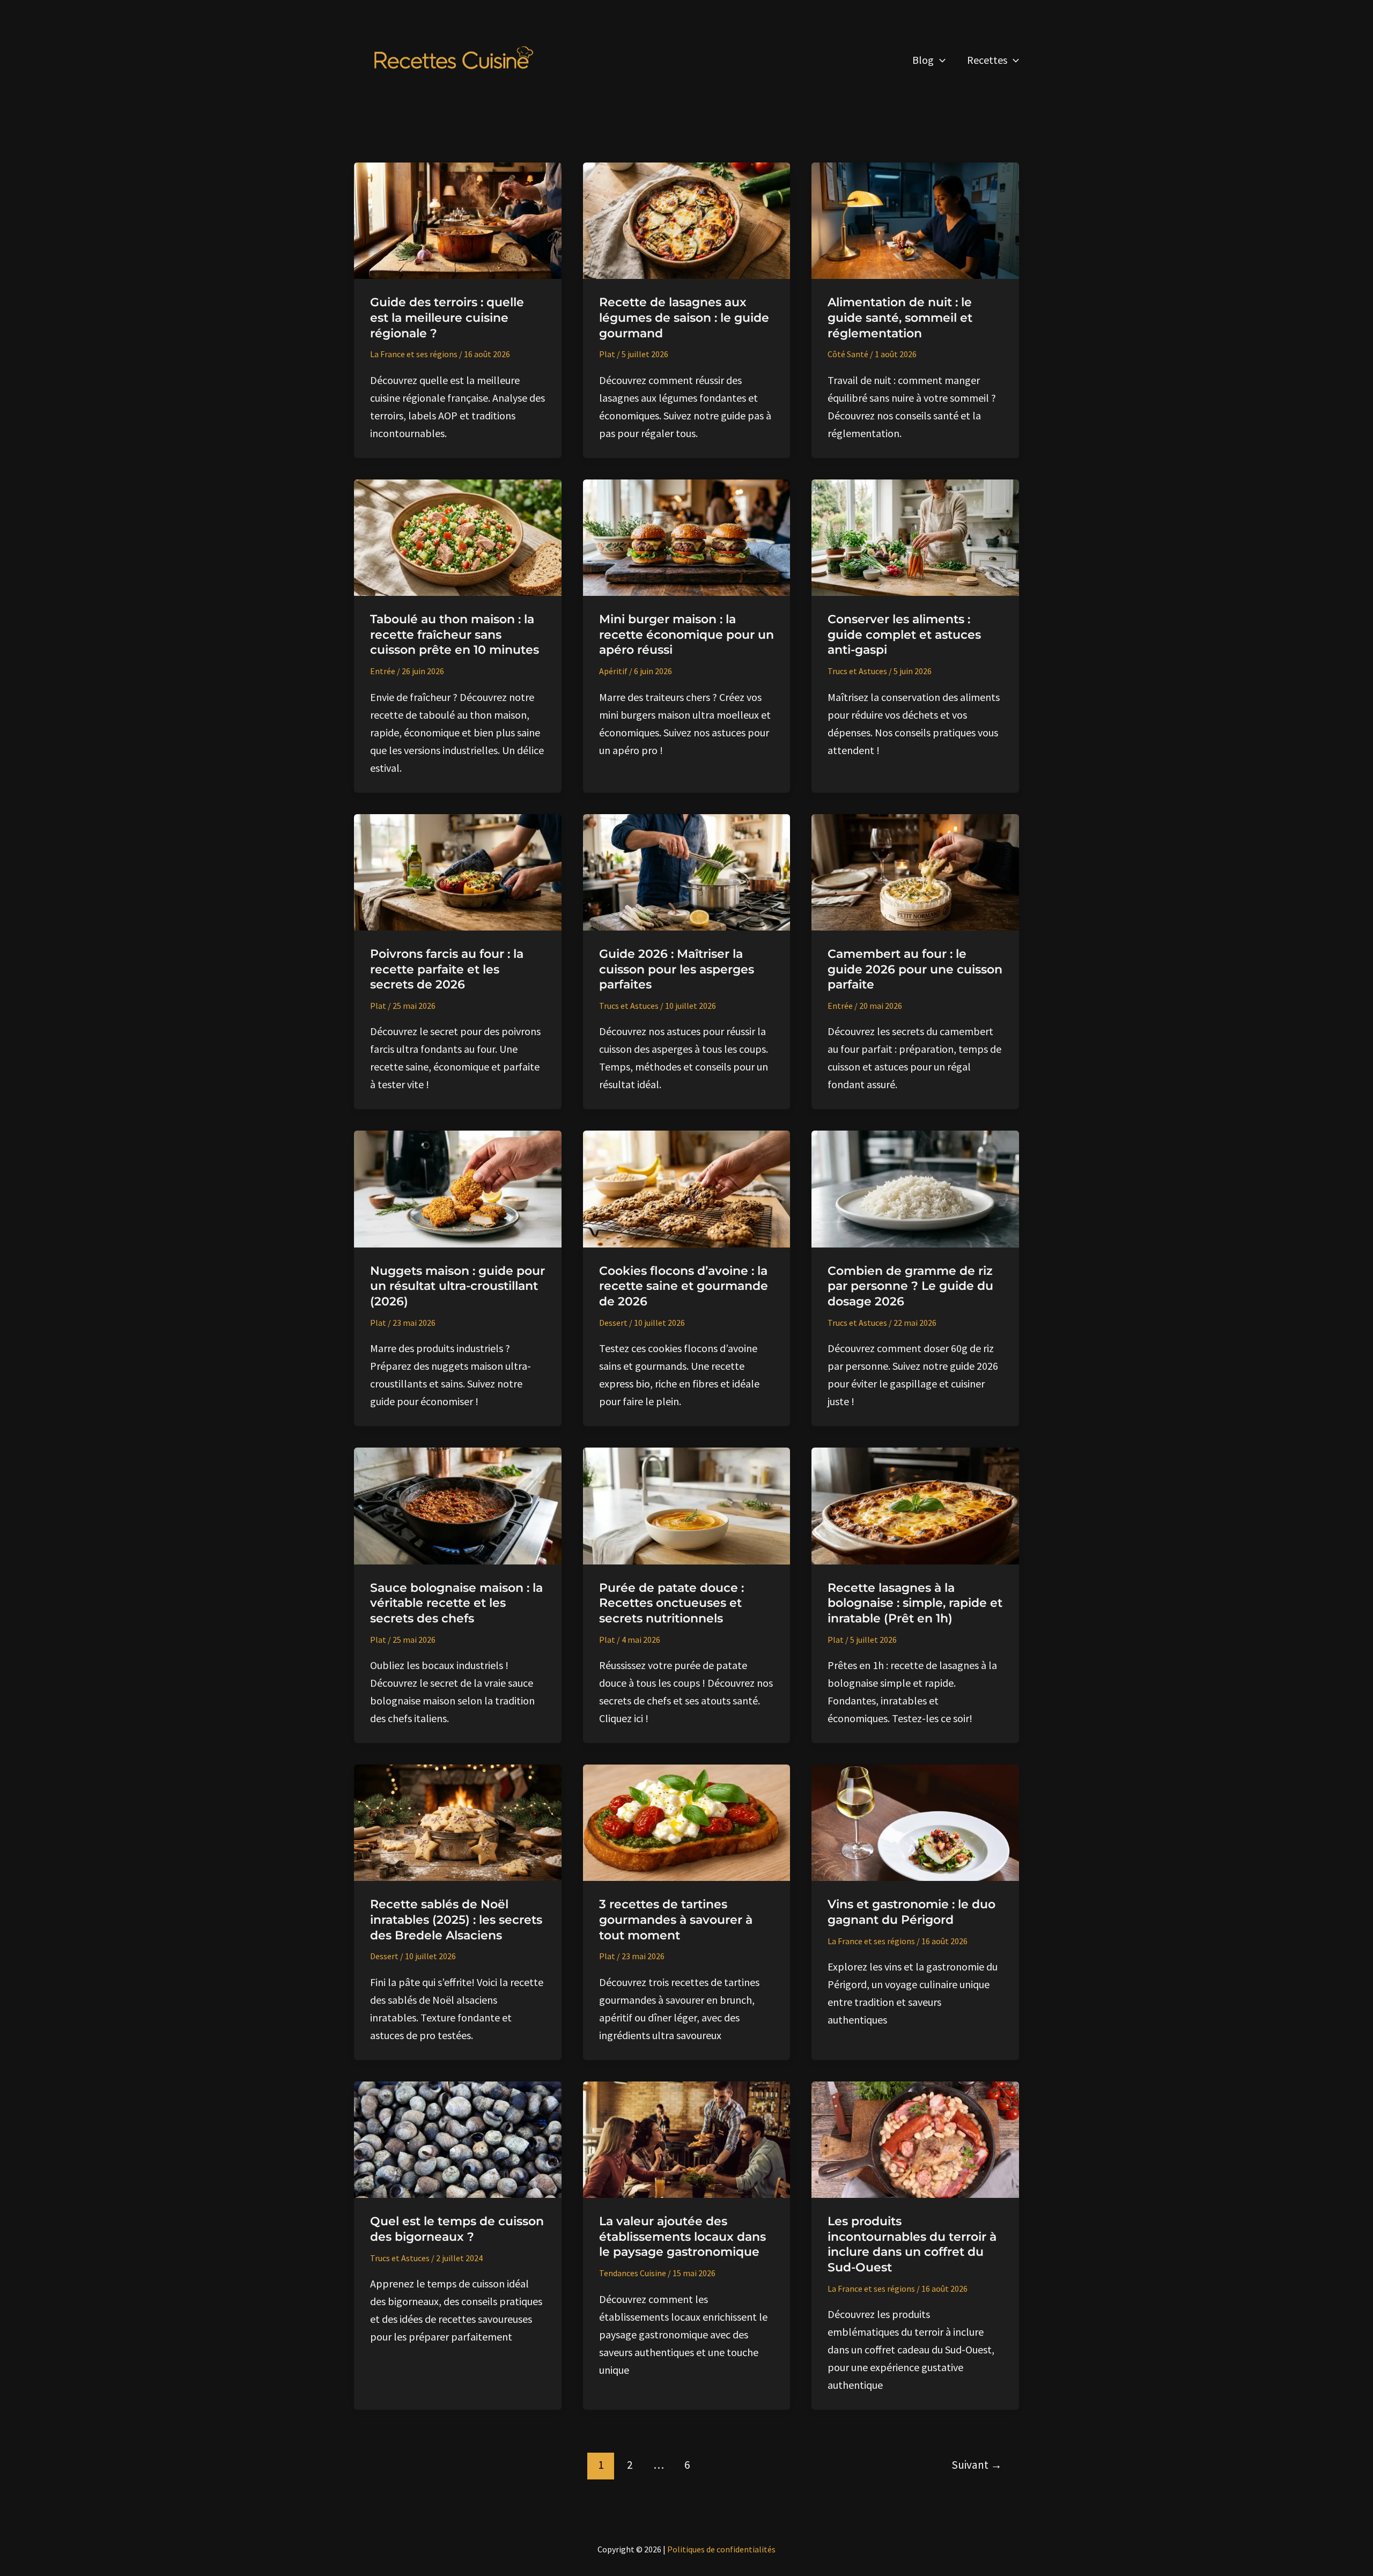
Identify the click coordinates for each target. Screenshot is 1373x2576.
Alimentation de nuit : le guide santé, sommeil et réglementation (900, 318)
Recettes (987, 60)
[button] (940, 60)
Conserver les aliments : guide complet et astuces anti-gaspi (904, 634)
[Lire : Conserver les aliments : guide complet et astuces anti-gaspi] (915, 536)
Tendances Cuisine (633, 2273)
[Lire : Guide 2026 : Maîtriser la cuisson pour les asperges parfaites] (687, 871)
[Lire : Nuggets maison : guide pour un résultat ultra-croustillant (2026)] (458, 1188)
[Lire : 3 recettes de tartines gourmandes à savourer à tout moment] (687, 1822)
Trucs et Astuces (857, 671)
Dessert (613, 1323)
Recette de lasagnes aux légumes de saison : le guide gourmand (684, 318)
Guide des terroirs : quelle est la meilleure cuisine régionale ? (447, 318)
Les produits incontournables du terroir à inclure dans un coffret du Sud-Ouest (912, 2244)
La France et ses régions (414, 354)
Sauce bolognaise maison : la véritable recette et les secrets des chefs (456, 1603)
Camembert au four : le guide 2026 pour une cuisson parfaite (915, 969)
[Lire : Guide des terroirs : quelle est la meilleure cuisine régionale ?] (458, 220)
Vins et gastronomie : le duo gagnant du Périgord (911, 1912)
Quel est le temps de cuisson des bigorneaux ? (457, 2229)
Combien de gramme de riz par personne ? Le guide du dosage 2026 (910, 1286)
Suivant (977, 2465)
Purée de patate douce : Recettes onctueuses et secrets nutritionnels (671, 1603)
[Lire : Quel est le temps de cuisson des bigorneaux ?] (458, 2138)
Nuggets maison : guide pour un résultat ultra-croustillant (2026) (457, 1286)
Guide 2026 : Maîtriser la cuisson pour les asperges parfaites (677, 969)
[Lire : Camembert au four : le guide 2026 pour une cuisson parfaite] (915, 871)
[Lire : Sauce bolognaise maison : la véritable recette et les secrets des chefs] (458, 1505)
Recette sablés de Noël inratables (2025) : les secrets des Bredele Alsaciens (456, 1920)
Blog (923, 60)
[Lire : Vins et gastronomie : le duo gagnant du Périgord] (915, 1822)
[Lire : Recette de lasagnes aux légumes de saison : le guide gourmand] (687, 220)
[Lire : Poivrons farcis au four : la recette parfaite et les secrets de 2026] (458, 871)
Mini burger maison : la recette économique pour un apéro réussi (686, 634)
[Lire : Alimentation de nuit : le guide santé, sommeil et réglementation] (915, 220)
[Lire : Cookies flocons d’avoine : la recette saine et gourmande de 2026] (687, 1188)
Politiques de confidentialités (721, 2549)
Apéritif (613, 671)
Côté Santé (848, 354)
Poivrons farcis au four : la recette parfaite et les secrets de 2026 (447, 969)
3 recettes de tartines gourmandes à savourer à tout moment (676, 1920)
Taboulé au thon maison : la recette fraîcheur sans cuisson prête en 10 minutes (455, 634)
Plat (607, 354)
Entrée (383, 671)
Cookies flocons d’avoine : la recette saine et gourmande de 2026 (684, 1286)
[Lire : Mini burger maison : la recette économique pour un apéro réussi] (687, 536)
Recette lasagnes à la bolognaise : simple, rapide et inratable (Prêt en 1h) (915, 1603)
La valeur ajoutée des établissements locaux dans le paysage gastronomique (682, 2237)
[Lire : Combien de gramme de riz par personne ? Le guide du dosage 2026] (915, 1188)
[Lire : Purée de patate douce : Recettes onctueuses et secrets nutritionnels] (687, 1505)
